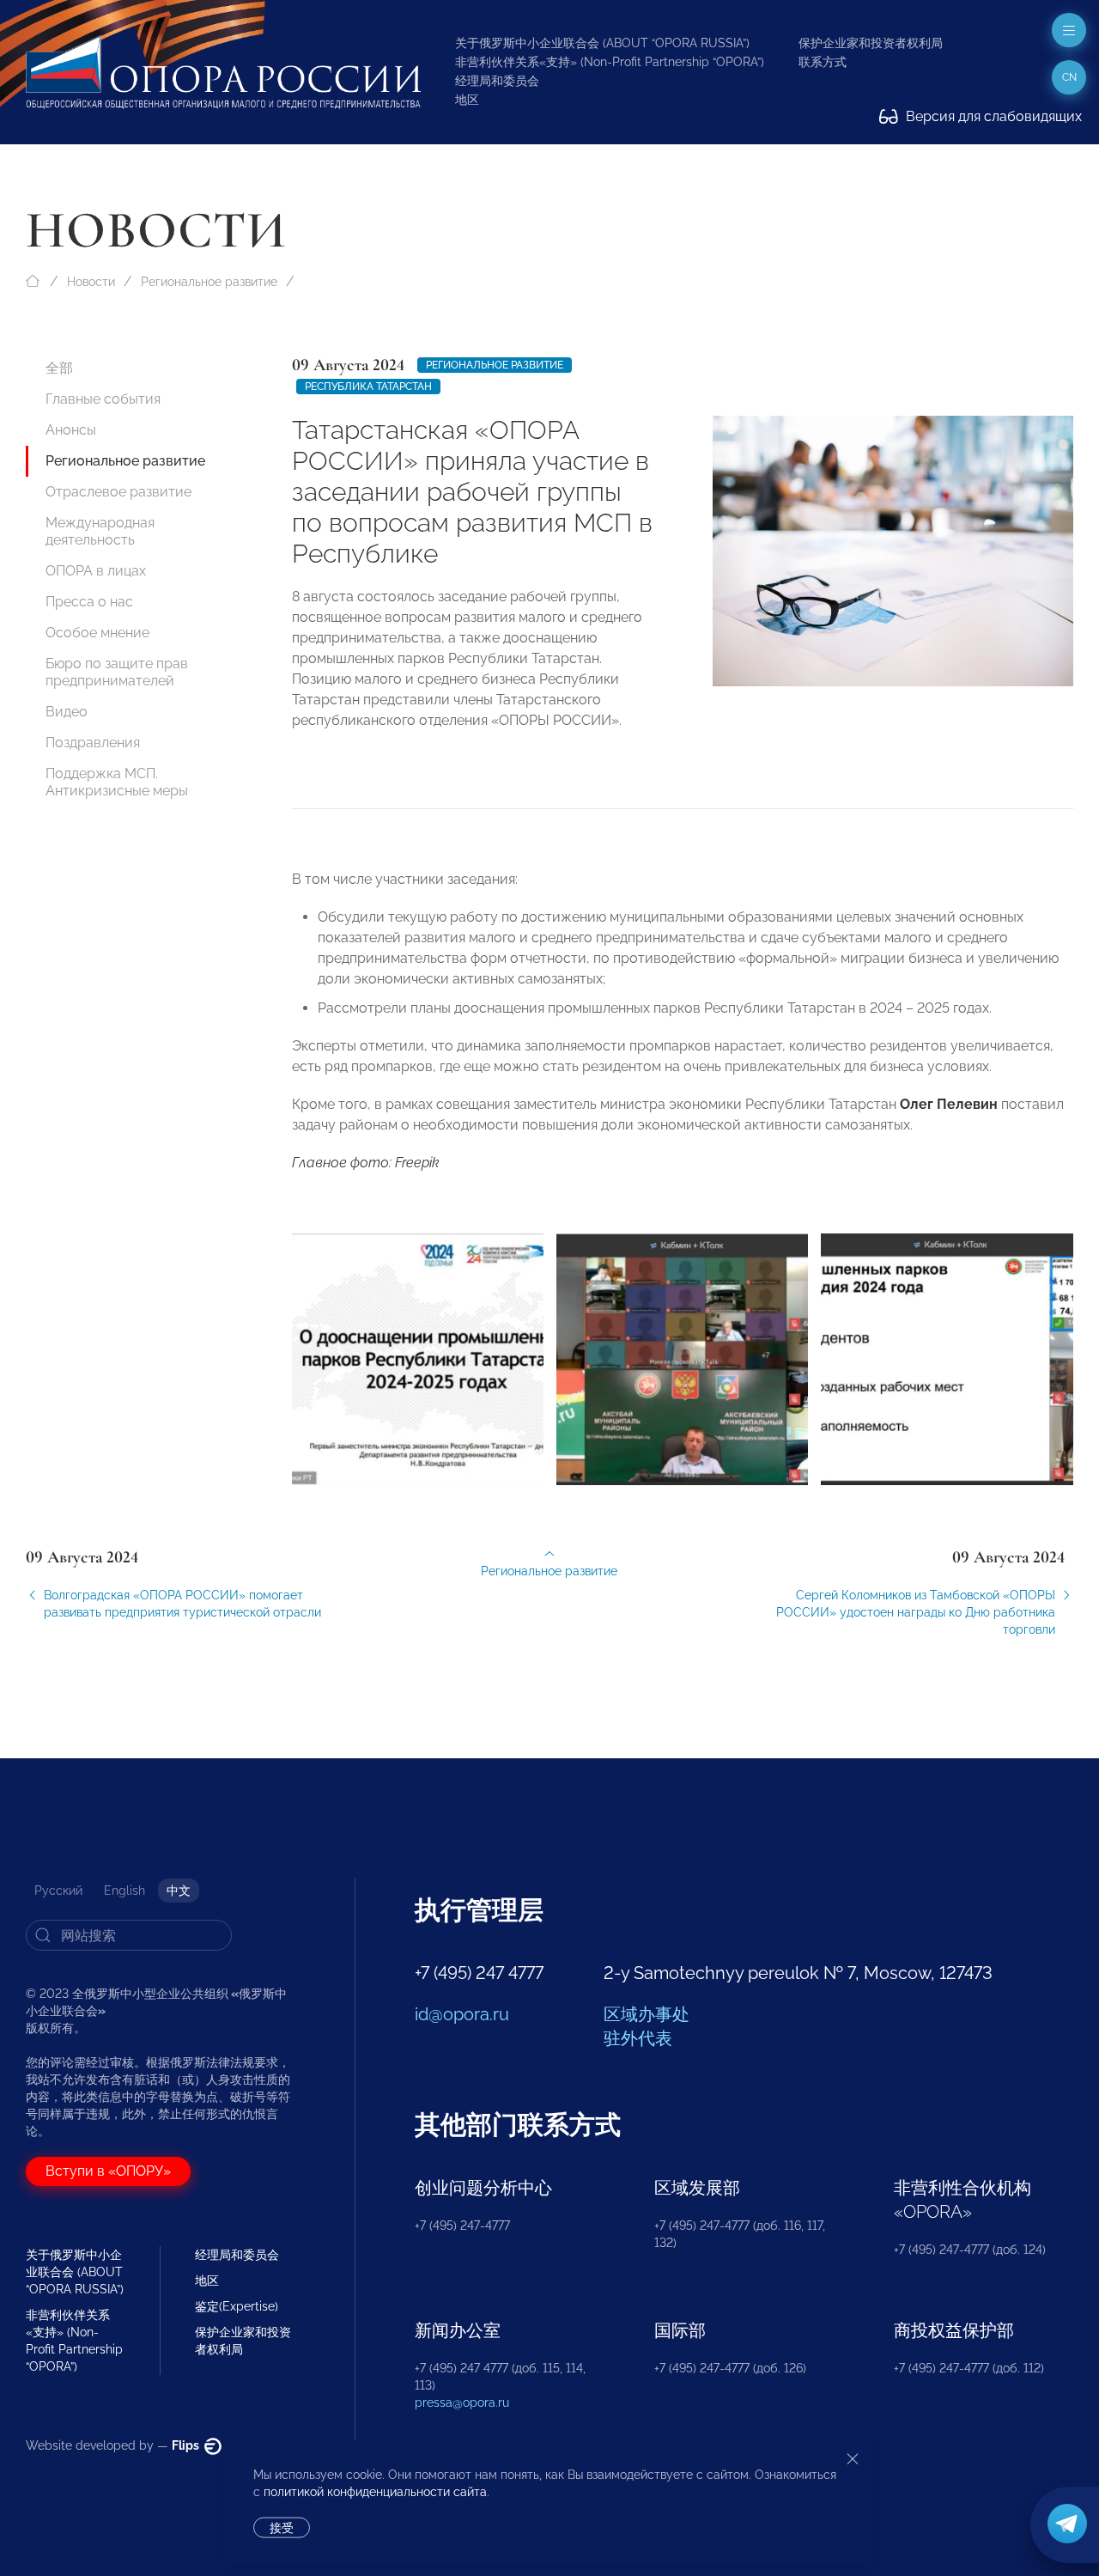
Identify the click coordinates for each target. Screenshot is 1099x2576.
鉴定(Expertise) (237, 2306)
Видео (67, 712)
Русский (58, 1891)
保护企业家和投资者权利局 (871, 43)
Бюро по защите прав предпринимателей (117, 672)
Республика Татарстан (368, 387)
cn (1069, 77)
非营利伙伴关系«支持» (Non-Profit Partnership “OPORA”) (610, 62)
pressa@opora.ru (462, 2402)
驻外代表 (638, 2038)
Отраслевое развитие (118, 492)
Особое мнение (97, 633)
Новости (91, 282)
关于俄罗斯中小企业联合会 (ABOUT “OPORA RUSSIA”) (602, 43)
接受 (282, 2528)
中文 (179, 1891)
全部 (59, 368)
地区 (467, 100)
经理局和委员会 (497, 81)
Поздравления (93, 743)
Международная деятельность (100, 531)
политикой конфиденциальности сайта (375, 2492)
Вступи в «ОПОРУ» (108, 2171)
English (124, 1891)
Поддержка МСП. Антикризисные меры (117, 782)
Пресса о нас (89, 602)
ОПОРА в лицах (96, 571)
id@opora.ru (462, 2014)
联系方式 (823, 62)
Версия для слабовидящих (992, 116)
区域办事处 (647, 2014)
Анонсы (71, 430)
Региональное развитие (209, 282)
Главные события (103, 399)
